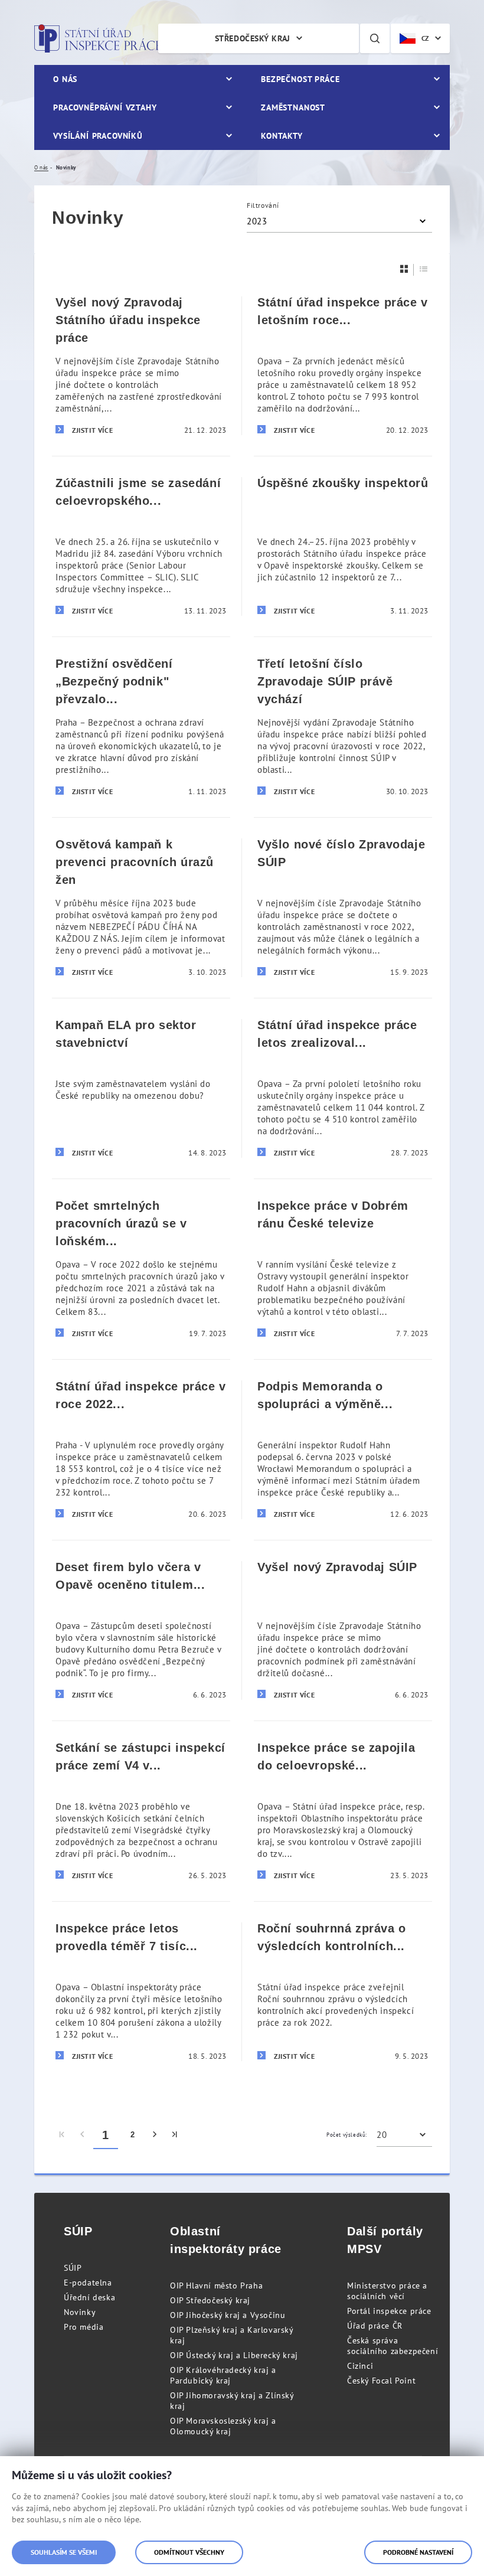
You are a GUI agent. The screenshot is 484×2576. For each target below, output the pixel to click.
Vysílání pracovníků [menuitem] (98, 136)
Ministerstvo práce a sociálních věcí (387, 2291)
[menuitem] (62, 2135)
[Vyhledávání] (375, 38)
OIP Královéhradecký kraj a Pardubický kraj (223, 2375)
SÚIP (73, 2268)
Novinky (80, 2312)
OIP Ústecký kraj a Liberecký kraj (234, 2355)
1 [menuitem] (106, 2135)
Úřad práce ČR (375, 2326)
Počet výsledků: (347, 2135)
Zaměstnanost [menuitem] (293, 107)
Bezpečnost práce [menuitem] (300, 79)
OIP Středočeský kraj (210, 2300)
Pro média (84, 2327)
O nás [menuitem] (65, 79)
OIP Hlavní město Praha (216, 2286)
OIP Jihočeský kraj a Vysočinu (228, 2315)
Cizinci (360, 2366)
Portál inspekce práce (389, 2311)
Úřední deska (89, 2297)
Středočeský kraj (253, 38)
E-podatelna (88, 2283)
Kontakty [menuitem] (282, 136)
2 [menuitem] (133, 2135)
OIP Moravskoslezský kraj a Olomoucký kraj (223, 2426)
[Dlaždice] (404, 269)
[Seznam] (424, 269)
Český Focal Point (381, 2381)
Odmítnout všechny (189, 2552)
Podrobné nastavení (418, 2552)
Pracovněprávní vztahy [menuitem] (105, 107)
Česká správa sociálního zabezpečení (393, 2346)
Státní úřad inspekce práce (98, 38)
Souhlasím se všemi (64, 2552)
